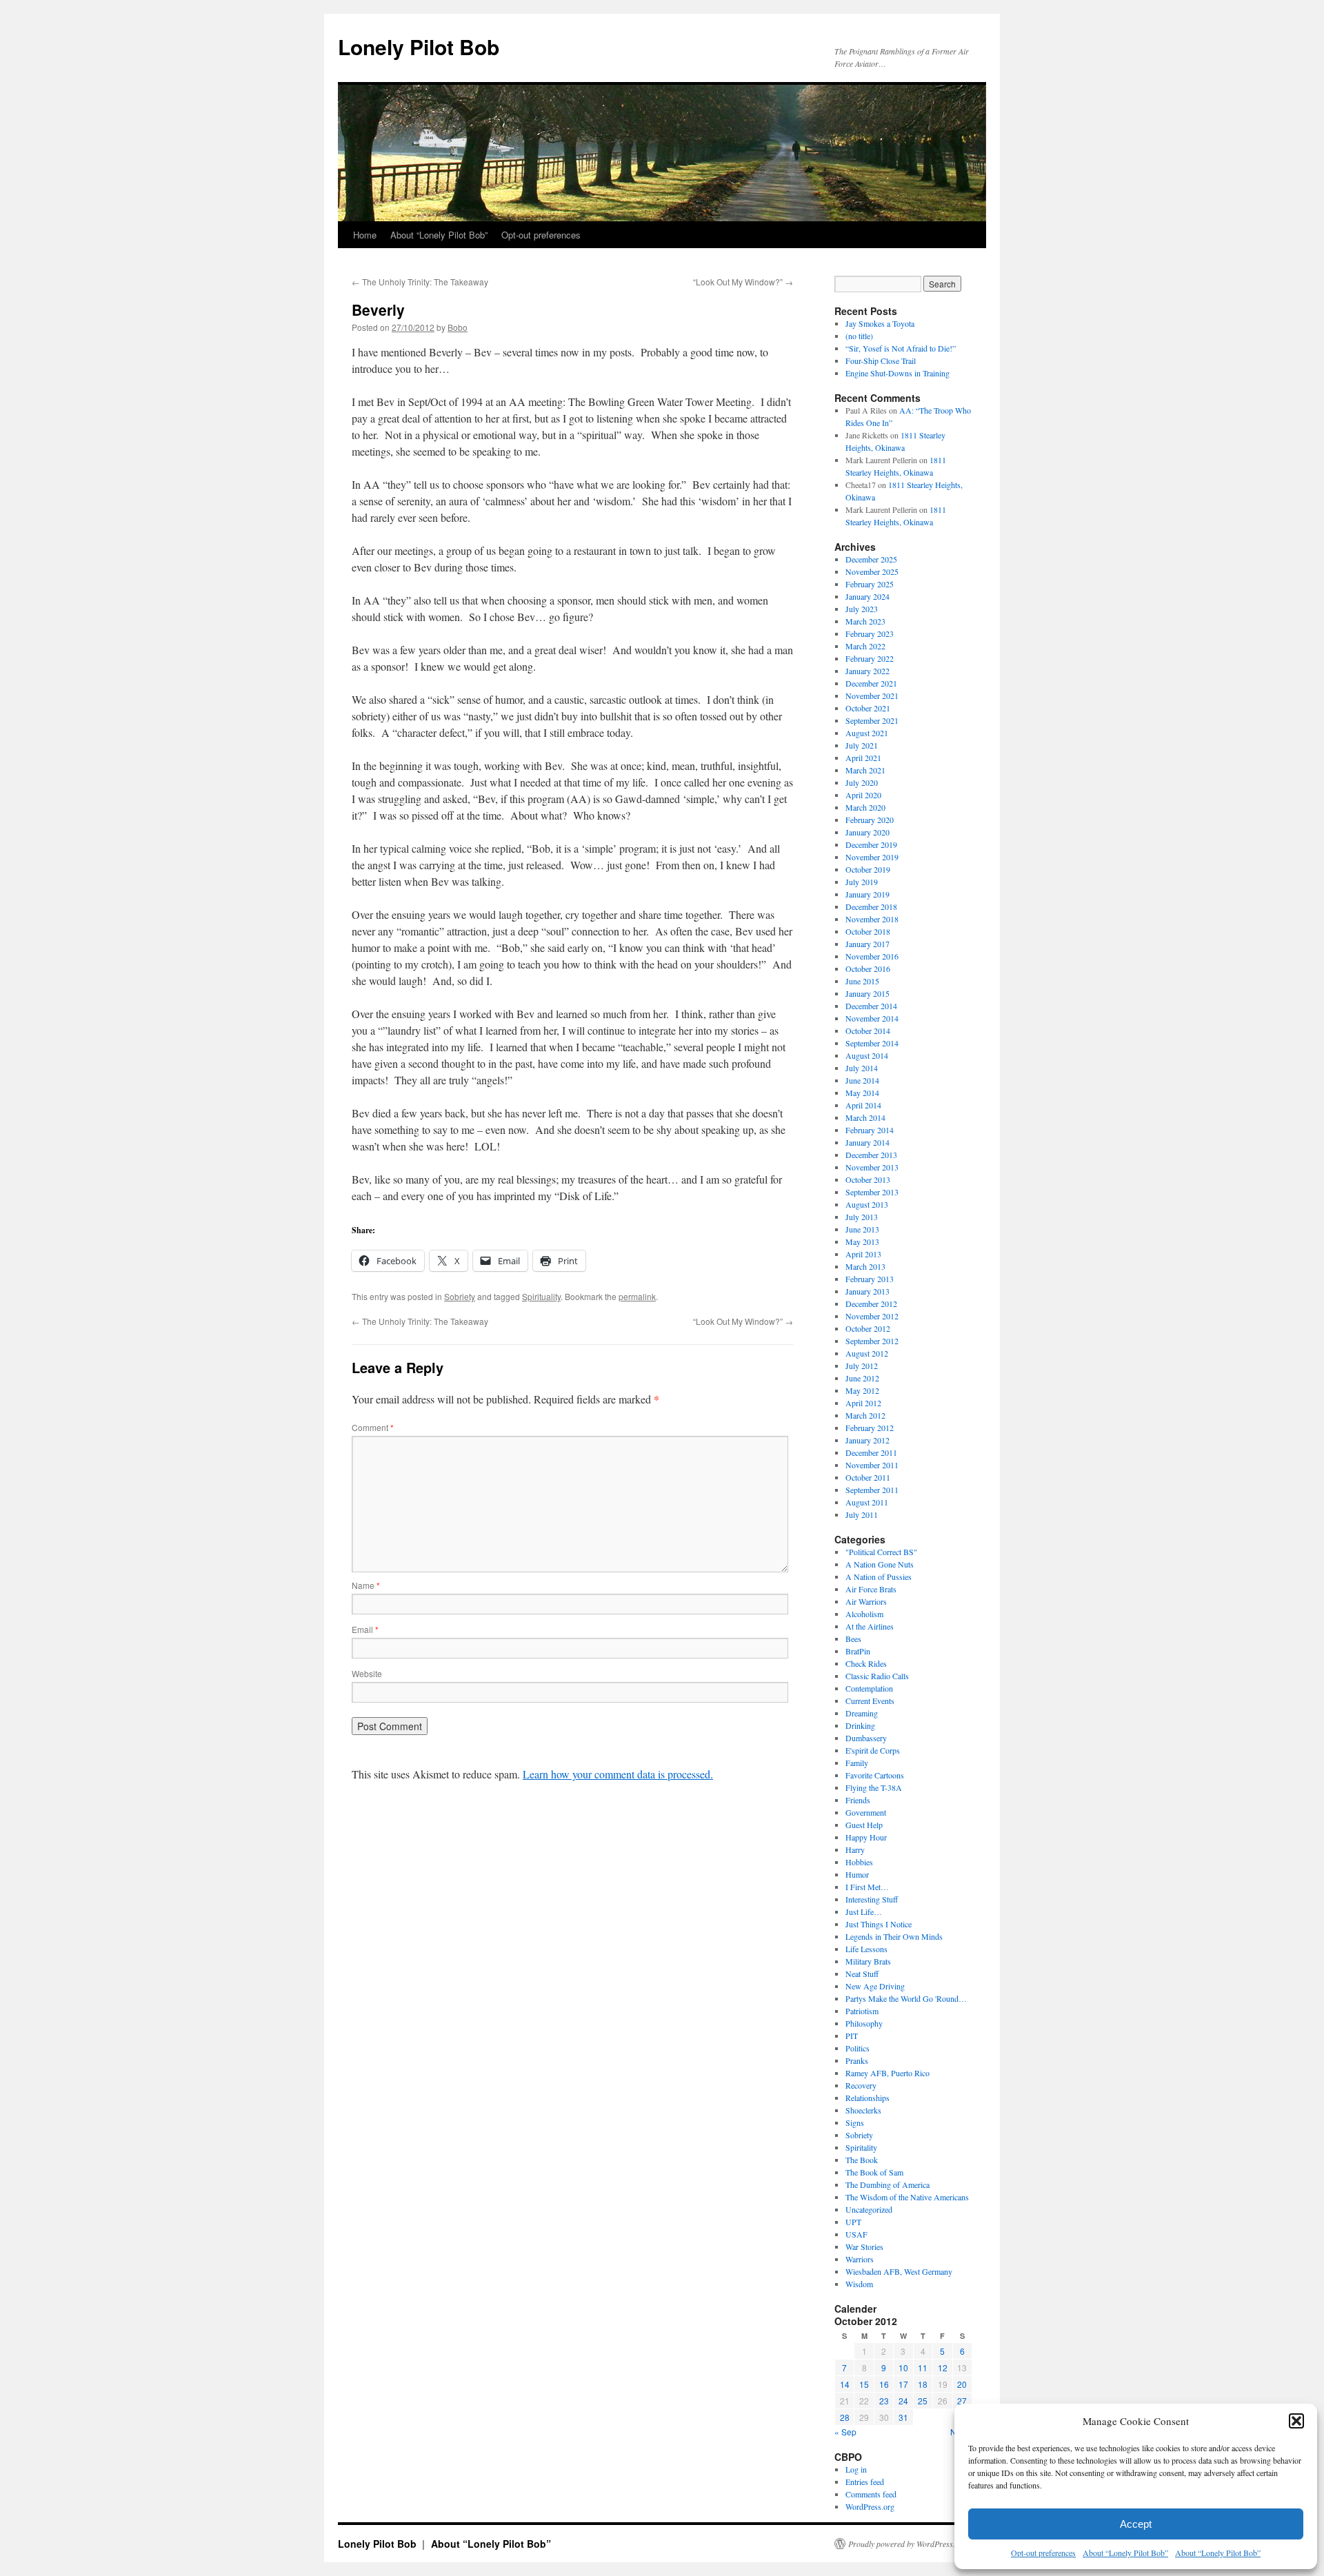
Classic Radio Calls (877, 1676)
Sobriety (460, 1296)
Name (366, 1585)
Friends (858, 1800)
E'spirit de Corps (873, 1750)
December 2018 (871, 906)
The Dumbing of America (887, 2184)
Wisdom (859, 2284)
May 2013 (862, 1241)
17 (903, 2384)
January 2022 (867, 671)
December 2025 (871, 559)
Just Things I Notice (879, 1924)
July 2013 (862, 1217)
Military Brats (868, 1961)
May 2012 (862, 1390)
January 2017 (867, 944)
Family (857, 1763)
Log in (856, 2469)
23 (884, 2401)
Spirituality (541, 1296)
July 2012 (862, 1366)
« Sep (845, 2432)
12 (943, 2367)
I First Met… (867, 1887)
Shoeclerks (863, 2110)
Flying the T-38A (874, 1787)
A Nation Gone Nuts (880, 1564)
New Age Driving (875, 1986)
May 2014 (862, 1093)
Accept (1136, 2524)
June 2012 (862, 1378)
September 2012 (872, 1341)
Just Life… (864, 1911)
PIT (852, 2036)
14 (845, 2384)
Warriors (860, 2259)
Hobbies (859, 1862)
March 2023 (865, 621)
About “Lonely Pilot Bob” (1125, 2553)
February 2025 (870, 584)
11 (923, 2367)
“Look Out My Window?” (743, 282)
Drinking (860, 1725)
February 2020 (870, 820)
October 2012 (868, 1328)
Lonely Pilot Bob (419, 47)
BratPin (858, 1651)
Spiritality (861, 2147)
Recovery (861, 2085)
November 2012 (872, 1316)
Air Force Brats (871, 1589)
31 (903, 2417)
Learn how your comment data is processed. (618, 1774)
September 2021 (872, 720)
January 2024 (867, 596)
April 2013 (863, 1254)
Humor (857, 1874)
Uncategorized (869, 2209)
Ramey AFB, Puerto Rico (887, 2073)
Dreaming (862, 1713)
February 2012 (870, 1428)
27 (962, 2401)
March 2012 (865, 1415)
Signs (855, 2122)
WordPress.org (870, 2506)
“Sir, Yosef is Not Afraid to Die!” (901, 348)
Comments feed (871, 2494)
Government (866, 1812)
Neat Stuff (862, 1974)
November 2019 (872, 857)
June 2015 (862, 981)
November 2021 (872, 696)
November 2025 (872, 571)
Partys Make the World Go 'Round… (906, 1998)
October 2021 (868, 708)
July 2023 (862, 609)
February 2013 (870, 1279)
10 (903, 2367)
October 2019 (868, 869)
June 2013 (862, 1229)
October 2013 (868, 1179)
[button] (1296, 2421)
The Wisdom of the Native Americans (907, 2197)
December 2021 (871, 683)
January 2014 (867, 1142)
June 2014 (862, 1080)
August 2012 (867, 1353)
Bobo (458, 327)
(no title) (859, 336)
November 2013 (872, 1167)
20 (962, 2384)
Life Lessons (866, 1949)
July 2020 (862, 782)
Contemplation (869, 1688)
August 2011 (867, 1502)
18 (923, 2384)
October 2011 (868, 1477)
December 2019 (871, 844)
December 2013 (871, 1155)
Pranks (857, 2060)
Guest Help (864, 1825)
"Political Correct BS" (881, 1552)
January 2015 (867, 993)
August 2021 (867, 733)
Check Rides (866, 1663)
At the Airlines (870, 1626)
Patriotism (862, 2011)
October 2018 (868, 931)
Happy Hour (866, 1837)
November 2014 (872, 1018)
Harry (855, 1849)
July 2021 (862, 745)
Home (365, 235)
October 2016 (868, 968)
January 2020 (867, 832)
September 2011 (872, 1490)
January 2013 (867, 1291)
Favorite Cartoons (875, 1775)
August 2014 (867, 1055)
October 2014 (868, 1031)
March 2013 (865, 1266)
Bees (853, 1639)
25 (923, 2401)
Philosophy (864, 2023)
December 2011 (871, 1452)
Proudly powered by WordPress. (902, 2544)
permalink (637, 1296)
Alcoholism (864, 1614)
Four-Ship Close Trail (881, 361)
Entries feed (865, 2482)
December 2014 (871, 1006)
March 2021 (865, 770)
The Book (862, 2160)
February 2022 (870, 658)
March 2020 (865, 807)
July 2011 (862, 1514)
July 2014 (862, 1068)
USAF (856, 2234)
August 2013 (867, 1204)
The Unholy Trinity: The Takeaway (420, 282)
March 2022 (865, 646)
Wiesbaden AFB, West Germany (899, 2271)
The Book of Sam (874, 2172)
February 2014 (870, 1130)
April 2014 (863, 1105)
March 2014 (865, 1117)
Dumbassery (866, 1738)
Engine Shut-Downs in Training (897, 373)
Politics (857, 2048)
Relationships (867, 2098)
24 (903, 2401)
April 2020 (863, 795)
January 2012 (867, 1440)
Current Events (870, 1701)
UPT (853, 2222)
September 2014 (872, 1043)
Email (365, 1629)
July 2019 (862, 882)
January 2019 (867, 894)
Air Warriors (866, 1601)
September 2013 (872, 1192)
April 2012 (863, 1403)
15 (864, 2384)
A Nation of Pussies (879, 1576)
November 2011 (872, 1465)
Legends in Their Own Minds (894, 1936)
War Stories (864, 2247)
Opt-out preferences (1043, 2553)
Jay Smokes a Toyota (880, 323)
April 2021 (863, 758)
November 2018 (872, 919)
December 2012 (871, 1304)
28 (845, 2417)
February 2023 (870, 633)
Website (367, 1673)
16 (884, 2384)
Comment (373, 1427)
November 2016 (872, 956)
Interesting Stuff (872, 1899)
